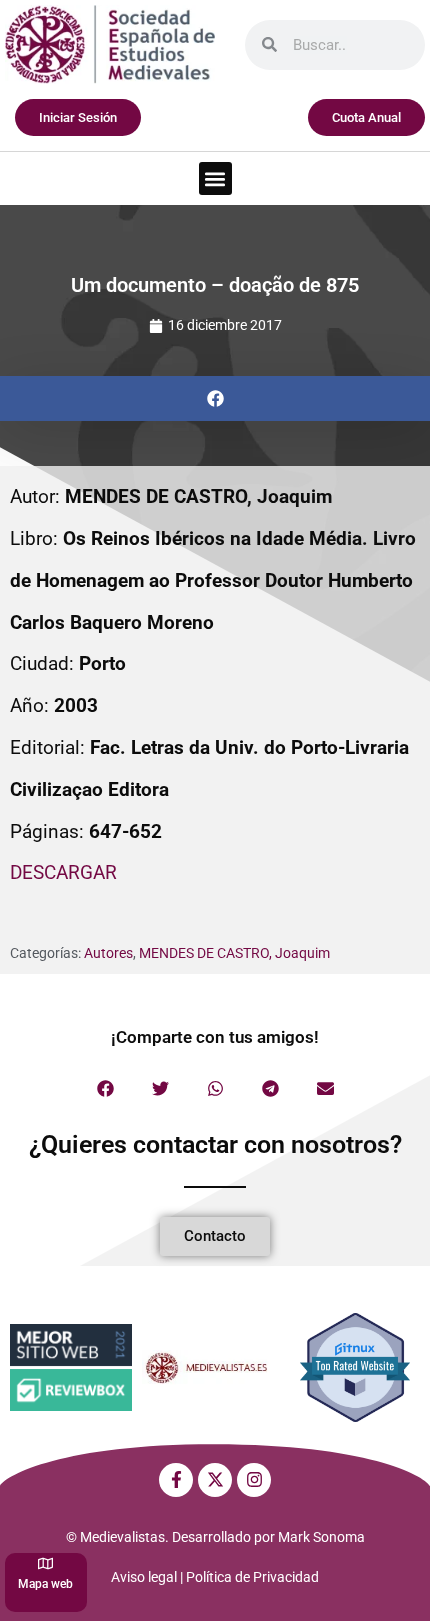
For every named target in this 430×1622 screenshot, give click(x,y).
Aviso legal (144, 1577)
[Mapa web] (45, 1563)
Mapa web (45, 1584)
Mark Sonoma (321, 1537)
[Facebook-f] (176, 1480)
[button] (215, 178)
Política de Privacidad (252, 1577)
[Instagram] (254, 1480)
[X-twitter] (215, 1480)
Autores (108, 953)
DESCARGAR (63, 872)
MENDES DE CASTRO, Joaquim (234, 953)
